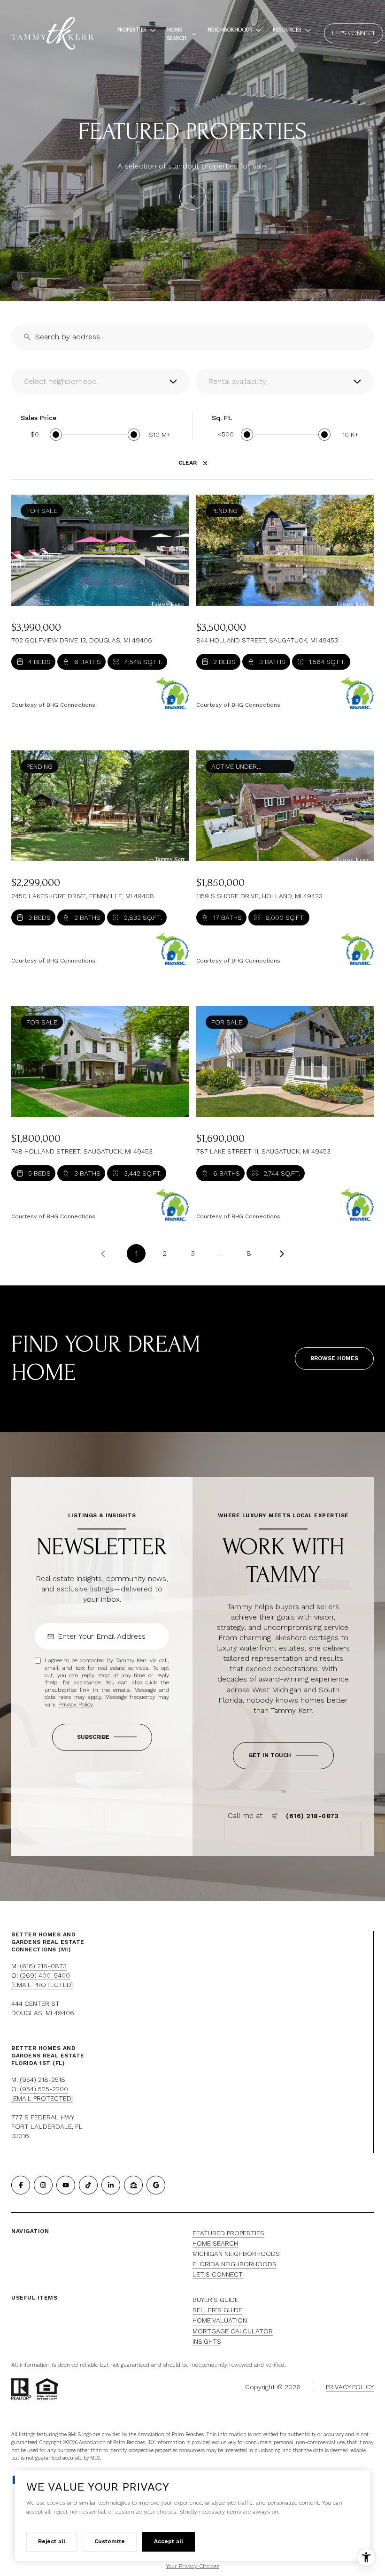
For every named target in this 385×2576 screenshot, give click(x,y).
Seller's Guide (217, 2310)
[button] (283, 1756)
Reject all (52, 2541)
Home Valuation (220, 2320)
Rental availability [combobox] (237, 381)
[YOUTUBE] (66, 2185)
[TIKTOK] (88, 2185)
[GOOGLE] (156, 2185)
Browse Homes (334, 1358)
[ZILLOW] (133, 2185)
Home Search (215, 2243)
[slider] (56, 435)
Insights (207, 2341)
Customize (110, 2541)
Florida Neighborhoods (235, 2264)
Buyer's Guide (216, 2300)
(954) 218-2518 (42, 2079)
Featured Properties (228, 2233)
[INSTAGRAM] (43, 2185)
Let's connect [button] (354, 33)
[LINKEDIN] (111, 2185)
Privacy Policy (75, 1705)
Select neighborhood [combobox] (60, 381)
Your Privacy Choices (192, 2566)
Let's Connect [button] (218, 2274)
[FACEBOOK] (21, 2185)
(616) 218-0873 (312, 1816)
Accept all (169, 2541)
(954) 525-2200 (44, 2089)
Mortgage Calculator (233, 2331)
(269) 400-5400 (45, 1975)
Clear (188, 463)
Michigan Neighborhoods (236, 2254)
